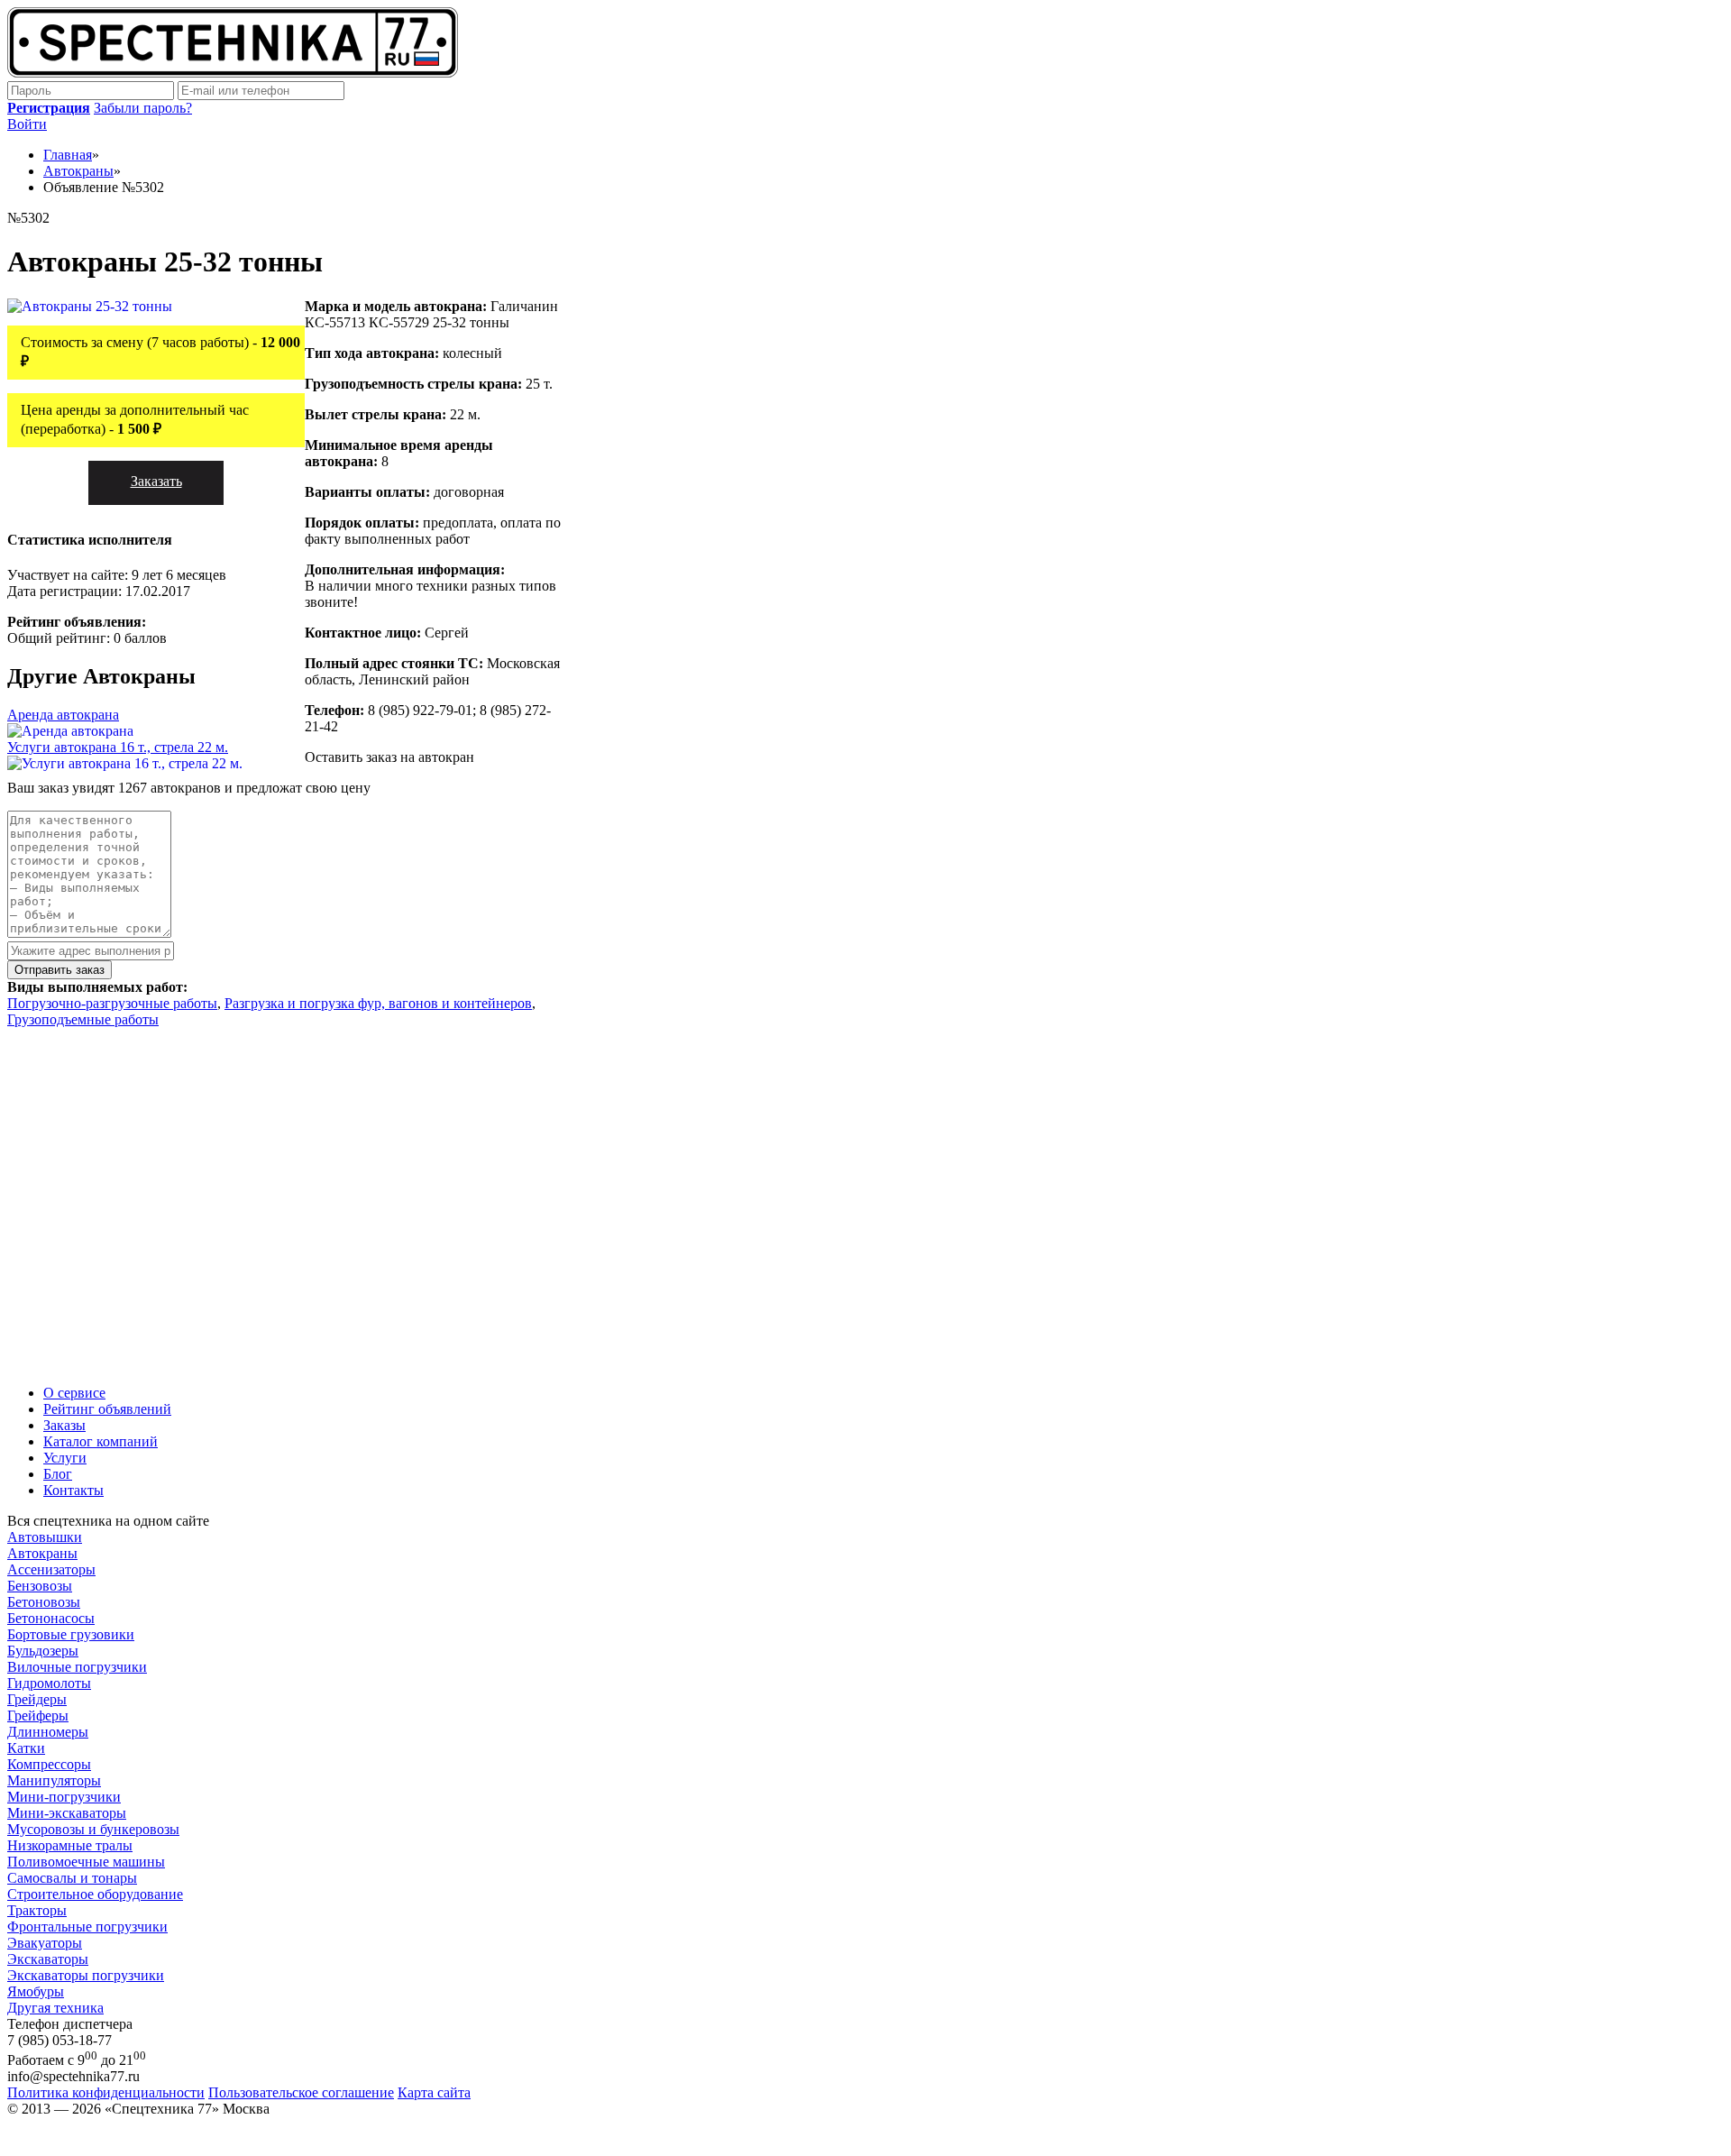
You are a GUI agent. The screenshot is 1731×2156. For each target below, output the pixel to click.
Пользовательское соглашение (301, 2092)
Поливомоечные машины (86, 1862)
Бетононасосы (51, 1618)
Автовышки (45, 1537)
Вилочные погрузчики (77, 1667)
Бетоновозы (44, 1602)
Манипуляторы (54, 1780)
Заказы (64, 1425)
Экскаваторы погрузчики (86, 1975)
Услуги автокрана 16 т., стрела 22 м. (118, 747)
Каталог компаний (101, 1441)
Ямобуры (36, 1991)
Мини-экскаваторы (67, 1813)
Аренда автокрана (63, 715)
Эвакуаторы (45, 1943)
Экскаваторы (48, 1959)
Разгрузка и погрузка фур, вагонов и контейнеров (378, 1003)
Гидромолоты (49, 1683)
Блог (58, 1474)
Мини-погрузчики (64, 1797)
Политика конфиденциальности (106, 2092)
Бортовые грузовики (71, 1634)
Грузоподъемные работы (83, 1019)
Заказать (156, 481)
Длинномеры (48, 1732)
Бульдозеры (43, 1651)
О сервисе (74, 1393)
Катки (26, 1748)
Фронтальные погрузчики (87, 1927)
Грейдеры (37, 1699)
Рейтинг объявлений (107, 1409)
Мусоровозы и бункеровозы (93, 1829)
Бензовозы (40, 1586)
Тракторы (37, 1910)
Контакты (73, 1490)
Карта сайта (434, 2092)
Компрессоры (49, 1764)
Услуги (65, 1458)
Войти (27, 124)
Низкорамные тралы (70, 1845)
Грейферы (38, 1716)
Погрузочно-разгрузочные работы (112, 1003)
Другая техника (55, 2008)
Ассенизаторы (51, 1569)
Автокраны (42, 1553)
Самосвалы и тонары (72, 1878)
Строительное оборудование (95, 1894)
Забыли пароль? (143, 108)
